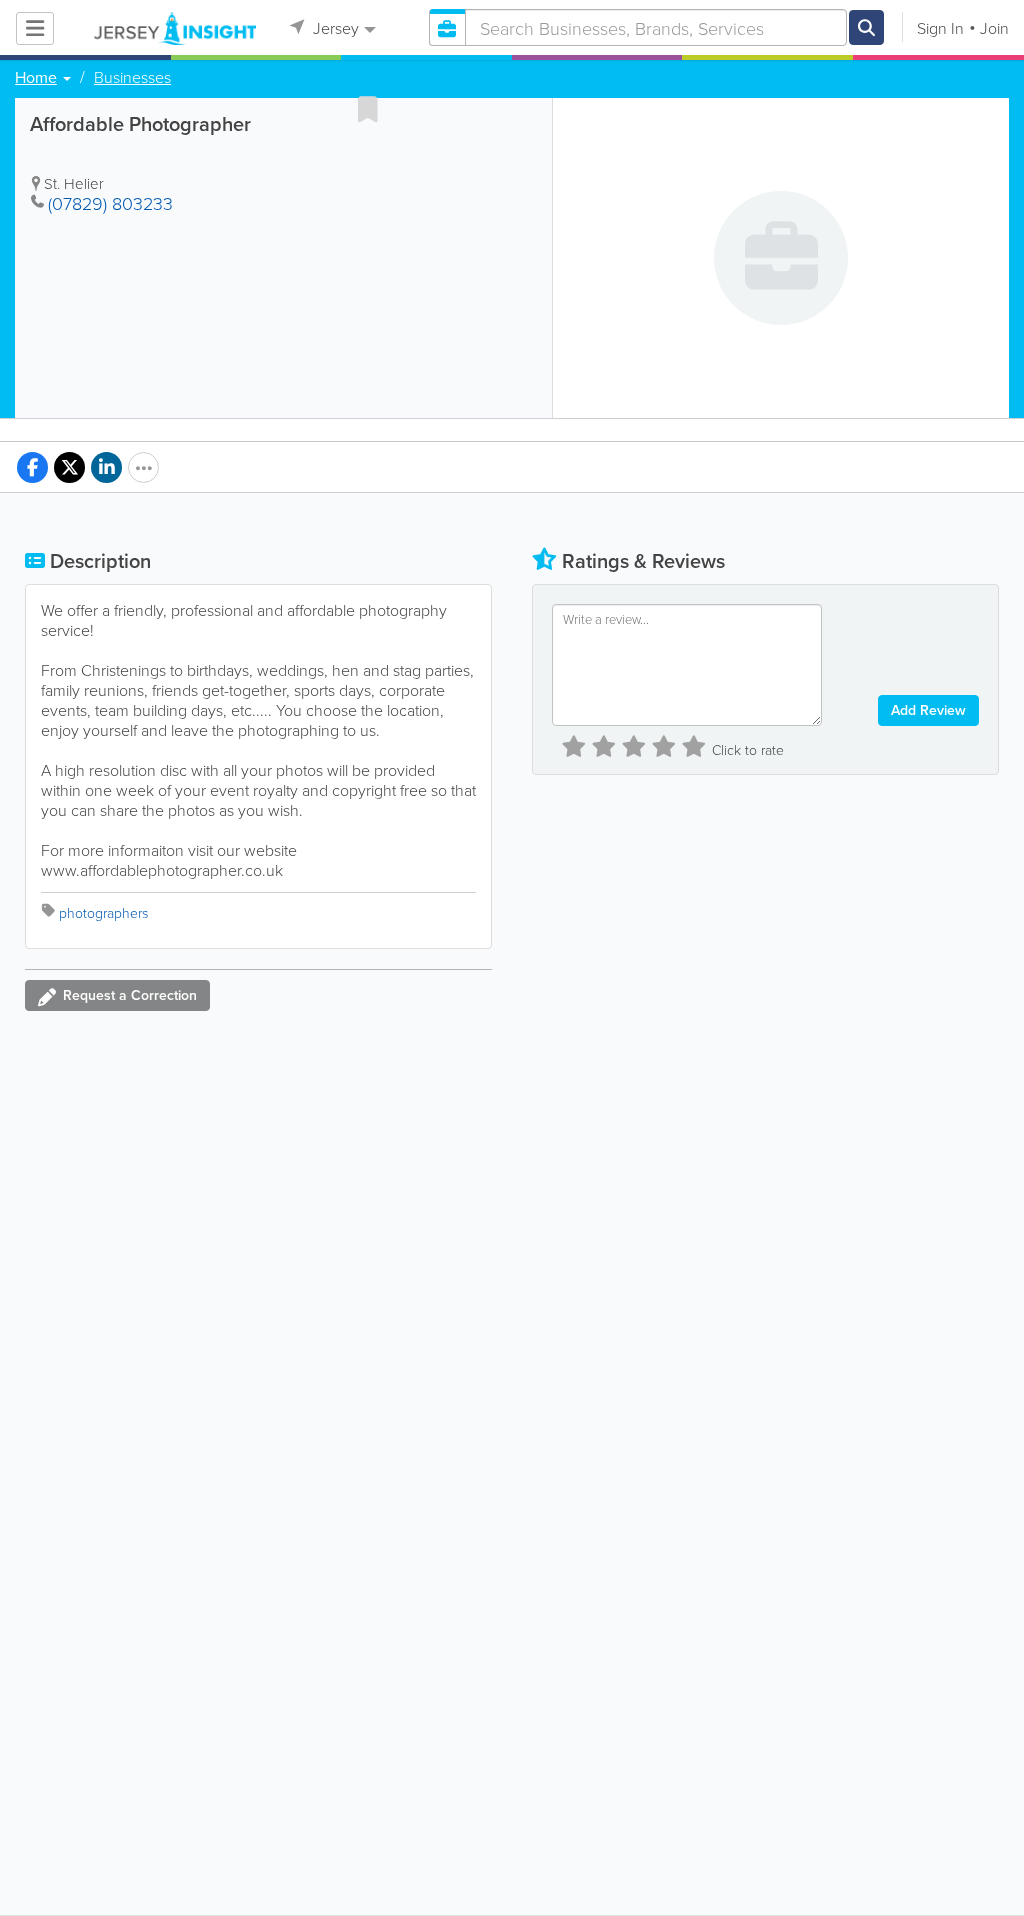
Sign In (940, 28)
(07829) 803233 (110, 203)
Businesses (132, 77)
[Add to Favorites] (368, 109)
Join (994, 28)
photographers (103, 912)
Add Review (928, 710)
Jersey (334, 28)
